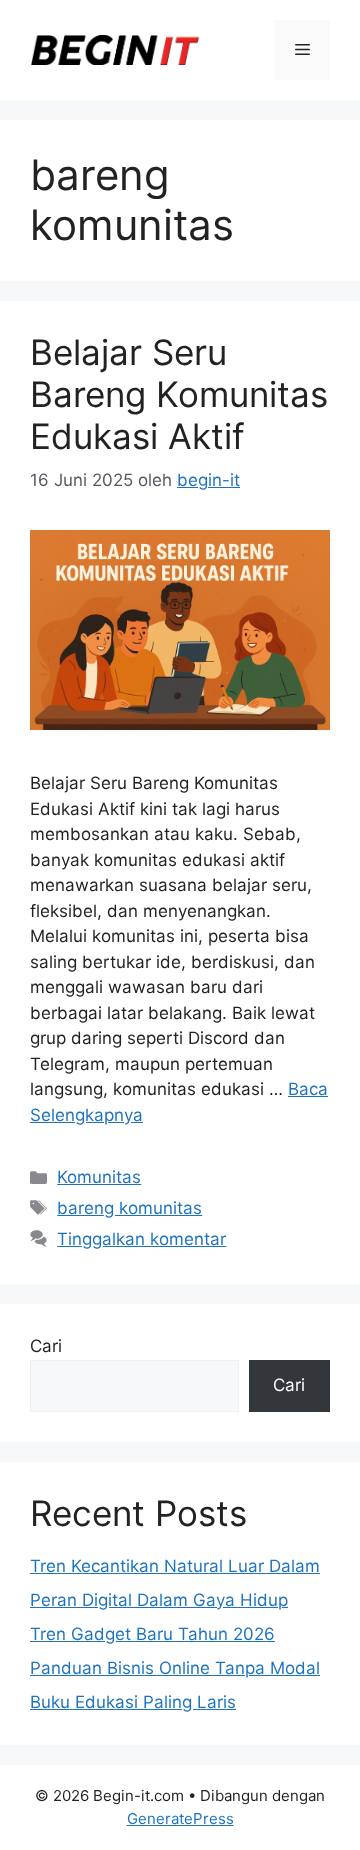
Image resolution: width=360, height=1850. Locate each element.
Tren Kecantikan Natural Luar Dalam (175, 1566)
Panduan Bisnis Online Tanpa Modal (175, 1668)
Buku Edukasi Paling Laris (133, 1702)
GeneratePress (180, 1818)
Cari (46, 1346)
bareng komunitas (129, 1208)
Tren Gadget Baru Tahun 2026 (152, 1634)
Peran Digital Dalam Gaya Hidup (159, 1600)
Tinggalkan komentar (141, 1239)
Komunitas (99, 1177)
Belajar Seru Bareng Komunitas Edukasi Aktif (179, 394)
